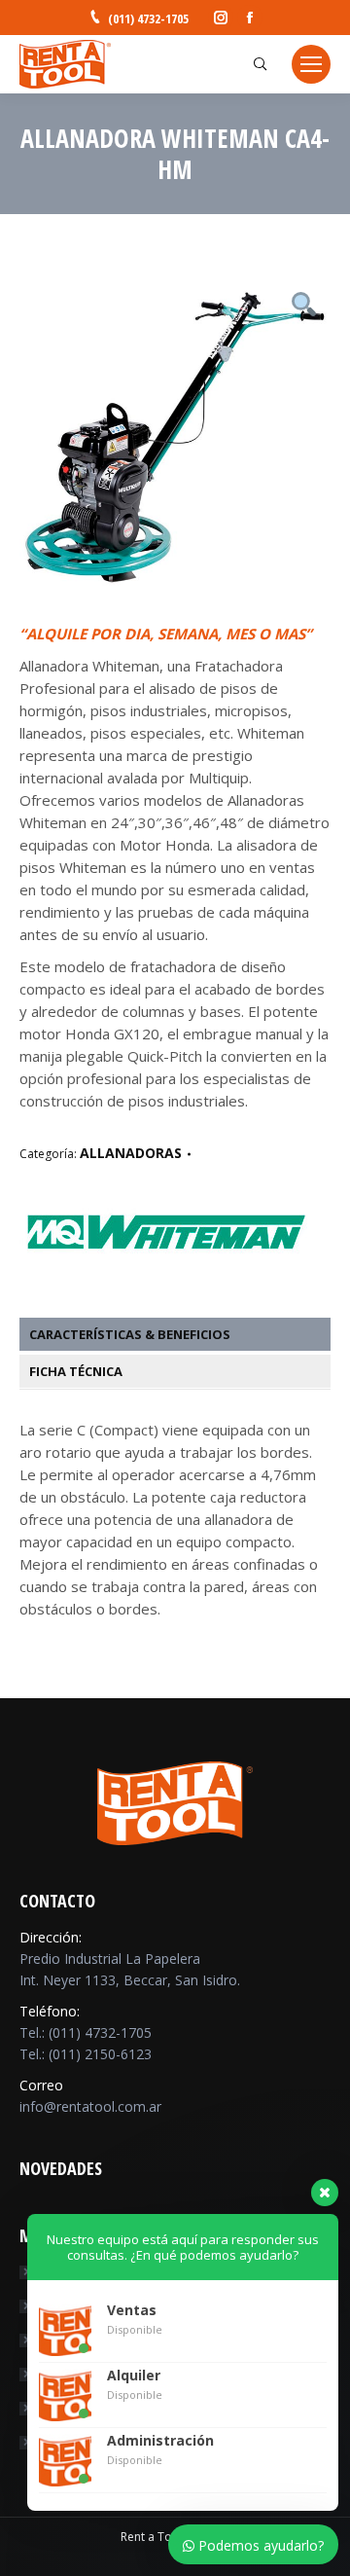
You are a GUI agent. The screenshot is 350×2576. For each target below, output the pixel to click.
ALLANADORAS (131, 1153)
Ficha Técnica (76, 1371)
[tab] (185, 1334)
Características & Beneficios (130, 1334)
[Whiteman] (165, 1275)
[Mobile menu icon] (311, 64)
